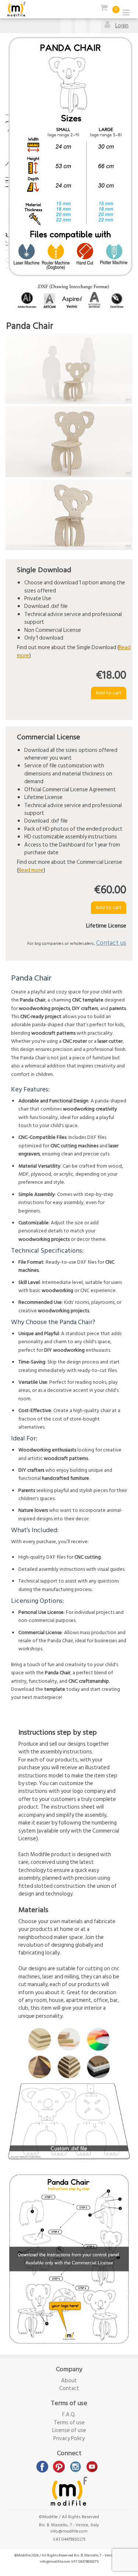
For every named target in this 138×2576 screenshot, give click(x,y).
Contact (69, 2388)
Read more (31, 870)
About (69, 2381)
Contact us (111, 943)
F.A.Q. (69, 2415)
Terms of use (69, 2423)
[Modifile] (17, 9)
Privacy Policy (69, 2438)
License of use (69, 2430)
